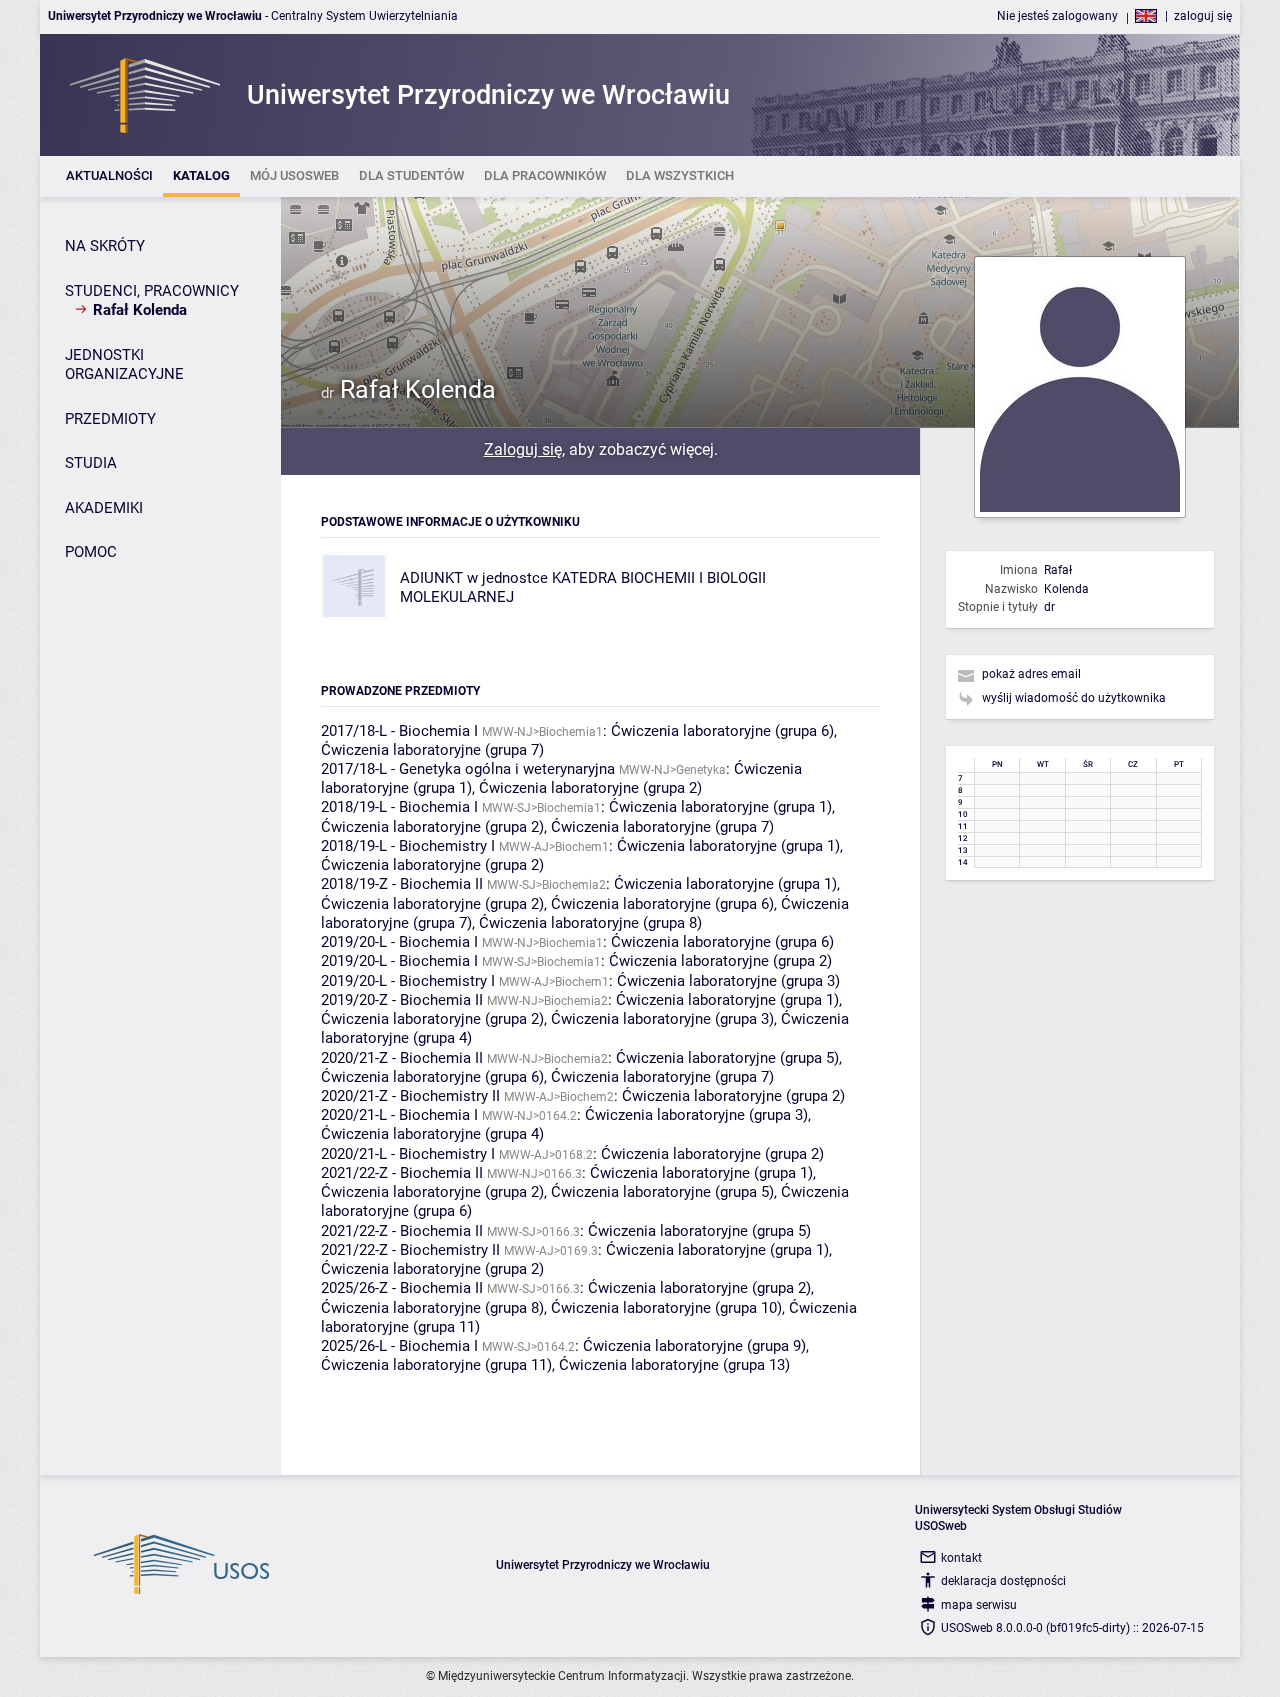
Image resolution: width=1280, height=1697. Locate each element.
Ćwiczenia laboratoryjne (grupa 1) (720, 807)
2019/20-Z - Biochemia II (402, 1000)
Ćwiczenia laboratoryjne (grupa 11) (436, 1365)
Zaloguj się (523, 449)
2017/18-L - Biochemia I (399, 731)
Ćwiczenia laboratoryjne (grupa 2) (590, 788)
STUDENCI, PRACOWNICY (152, 291)
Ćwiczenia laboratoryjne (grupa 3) (728, 981)
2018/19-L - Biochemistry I (408, 846)
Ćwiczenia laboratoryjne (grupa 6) (722, 731)
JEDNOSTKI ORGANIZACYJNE (124, 365)
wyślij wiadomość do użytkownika (1074, 698)
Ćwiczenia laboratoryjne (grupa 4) (432, 1134)
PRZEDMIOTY (110, 419)
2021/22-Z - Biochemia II (402, 1173)
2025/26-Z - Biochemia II (402, 1288)
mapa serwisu (979, 1605)
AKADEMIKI (104, 508)
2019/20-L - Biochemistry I (408, 981)
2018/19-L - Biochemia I (399, 807)
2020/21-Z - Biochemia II (402, 1058)
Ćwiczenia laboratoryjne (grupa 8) (590, 923)
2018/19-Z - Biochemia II (402, 884)
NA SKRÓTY (105, 246)
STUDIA (91, 463)
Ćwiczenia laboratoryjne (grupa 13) (674, 1365)
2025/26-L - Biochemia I (399, 1346)
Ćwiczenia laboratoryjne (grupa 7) (432, 750)
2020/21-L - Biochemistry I (408, 1154)
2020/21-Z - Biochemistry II (410, 1096)
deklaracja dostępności (1003, 1581)
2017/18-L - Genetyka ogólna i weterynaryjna (468, 769)
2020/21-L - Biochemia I (399, 1115)
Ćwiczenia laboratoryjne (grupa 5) (727, 1058)
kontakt (961, 1558)
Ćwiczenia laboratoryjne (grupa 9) (694, 1346)
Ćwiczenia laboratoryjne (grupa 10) (666, 1308)
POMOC (91, 552)
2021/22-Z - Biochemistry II (410, 1250)
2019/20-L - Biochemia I (399, 942)
